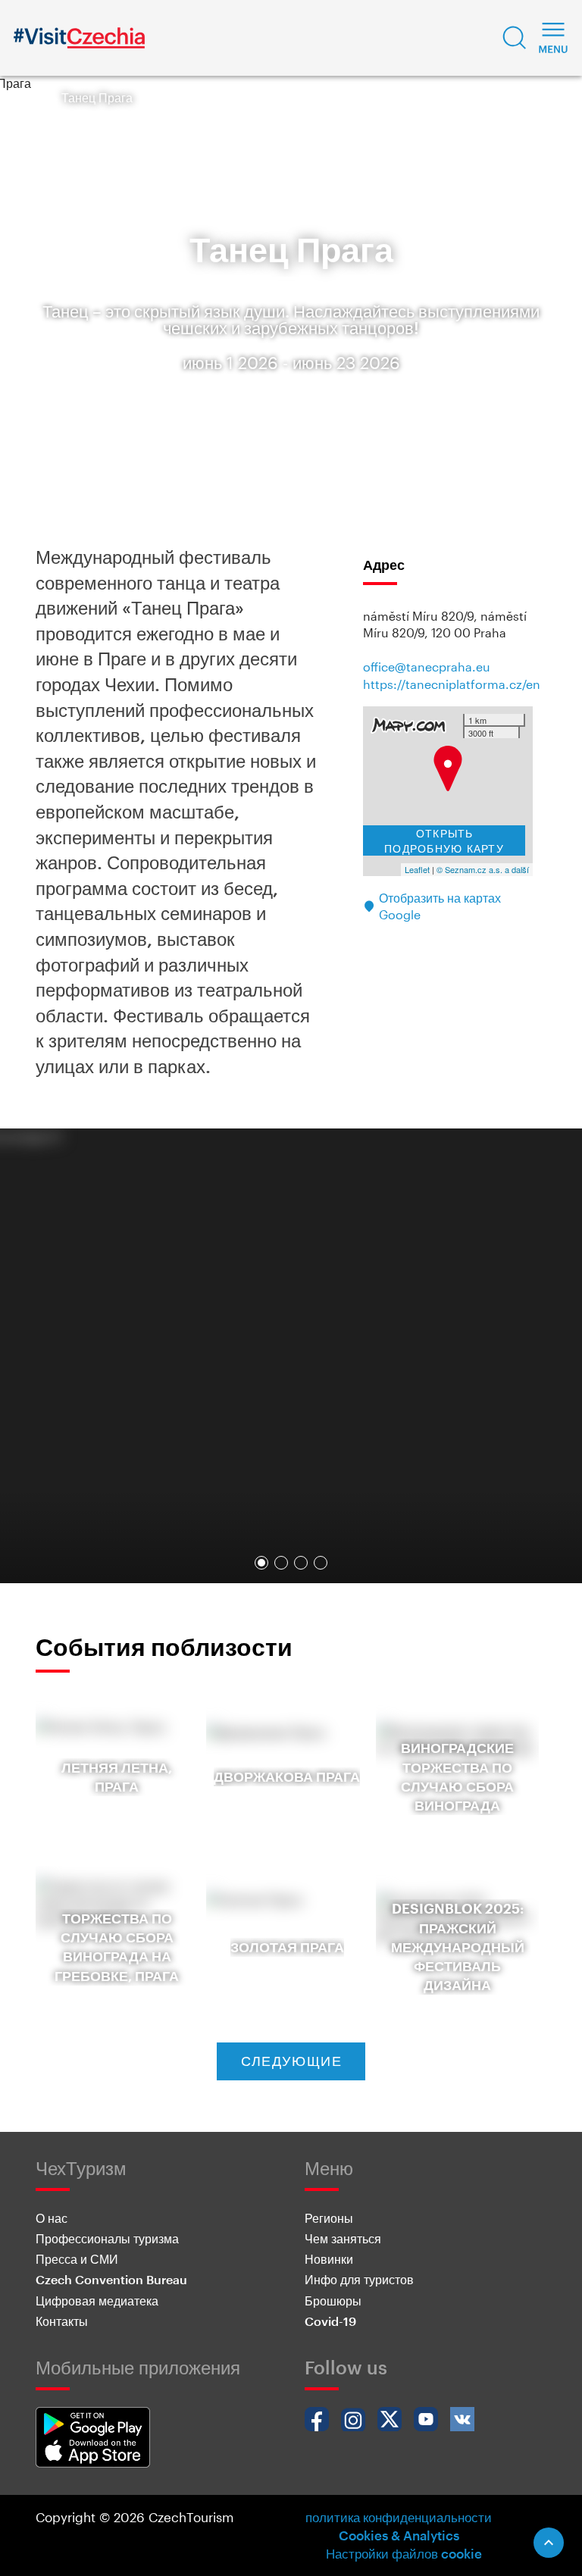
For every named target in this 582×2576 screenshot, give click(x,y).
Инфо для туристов (359, 2279)
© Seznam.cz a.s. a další (483, 869)
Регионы (329, 2218)
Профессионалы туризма (107, 2238)
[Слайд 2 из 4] (281, 1563)
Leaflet (417, 869)
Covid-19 (330, 2321)
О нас (52, 2218)
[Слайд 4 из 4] (321, 1563)
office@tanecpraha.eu (427, 667)
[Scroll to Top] (549, 2543)
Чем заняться (343, 2238)
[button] (515, 38)
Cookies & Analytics (399, 2535)
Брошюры (333, 2301)
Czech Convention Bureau (111, 2279)
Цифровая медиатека (97, 2301)
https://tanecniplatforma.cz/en (452, 684)
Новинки (329, 2259)
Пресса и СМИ (77, 2259)
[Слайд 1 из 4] (261, 1563)
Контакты (62, 2321)
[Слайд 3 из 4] (301, 1563)
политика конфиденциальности (399, 2517)
